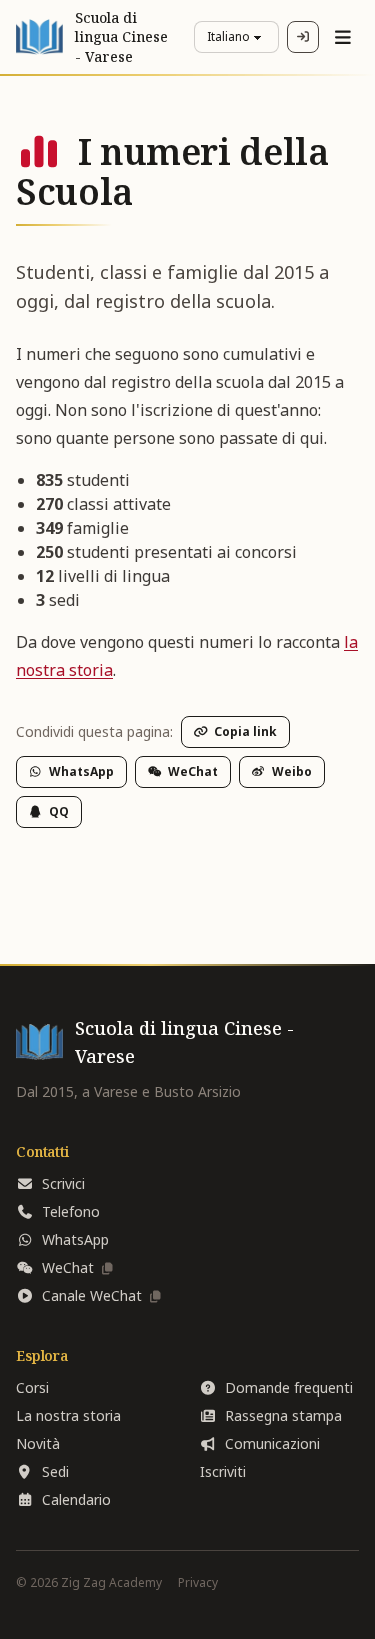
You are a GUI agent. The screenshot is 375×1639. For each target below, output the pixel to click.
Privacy (198, 1583)
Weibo (292, 771)
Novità (38, 1443)
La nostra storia (68, 1415)
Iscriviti (223, 1471)
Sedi (55, 1471)
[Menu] (343, 37)
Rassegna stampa (283, 1415)
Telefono (71, 1211)
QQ (59, 811)
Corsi (32, 1387)
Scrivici (63, 1183)
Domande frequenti (289, 1387)
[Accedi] (303, 37)
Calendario (76, 1499)
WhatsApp (81, 771)
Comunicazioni (272, 1443)
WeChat (193, 771)
